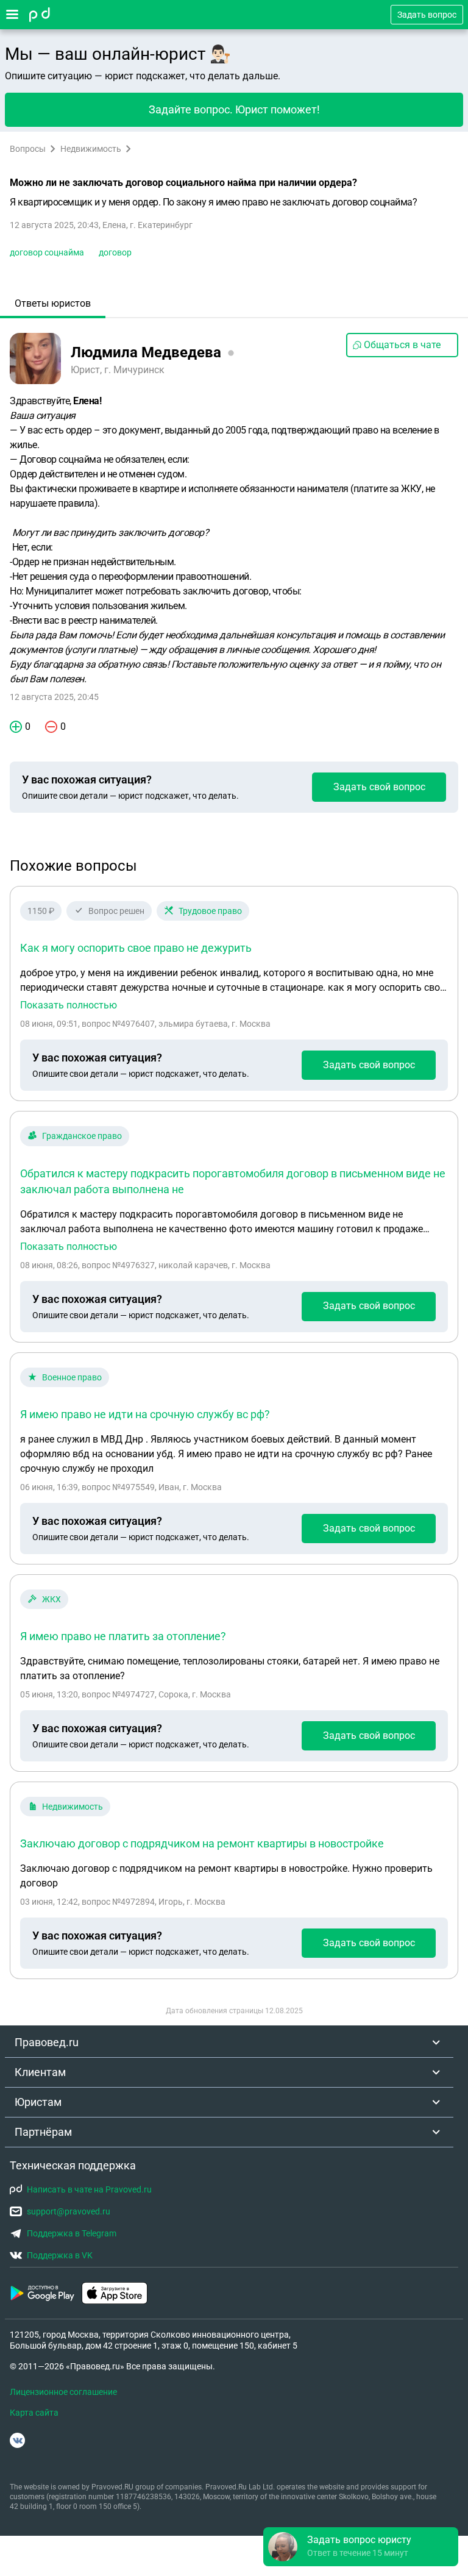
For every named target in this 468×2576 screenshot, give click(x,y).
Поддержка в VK (60, 2255)
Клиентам (40, 2072)
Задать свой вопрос (379, 787)
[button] (361, 2547)
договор (115, 252)
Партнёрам (43, 2132)
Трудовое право (210, 911)
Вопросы (28, 149)
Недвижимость (91, 149)
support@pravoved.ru (69, 2211)
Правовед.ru (47, 2042)
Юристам (38, 2102)
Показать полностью (69, 1005)
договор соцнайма (47, 252)
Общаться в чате (402, 345)
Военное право (72, 1377)
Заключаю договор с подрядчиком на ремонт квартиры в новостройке (202, 1843)
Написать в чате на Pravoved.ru (89, 2189)
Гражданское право (82, 1136)
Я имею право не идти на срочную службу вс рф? (145, 1414)
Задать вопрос (427, 15)
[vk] (17, 2440)
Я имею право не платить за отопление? (123, 1636)
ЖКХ (51, 1599)
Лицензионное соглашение (63, 2392)
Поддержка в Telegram (72, 2233)
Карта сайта (34, 2413)
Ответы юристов (53, 303)
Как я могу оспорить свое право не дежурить (136, 948)
